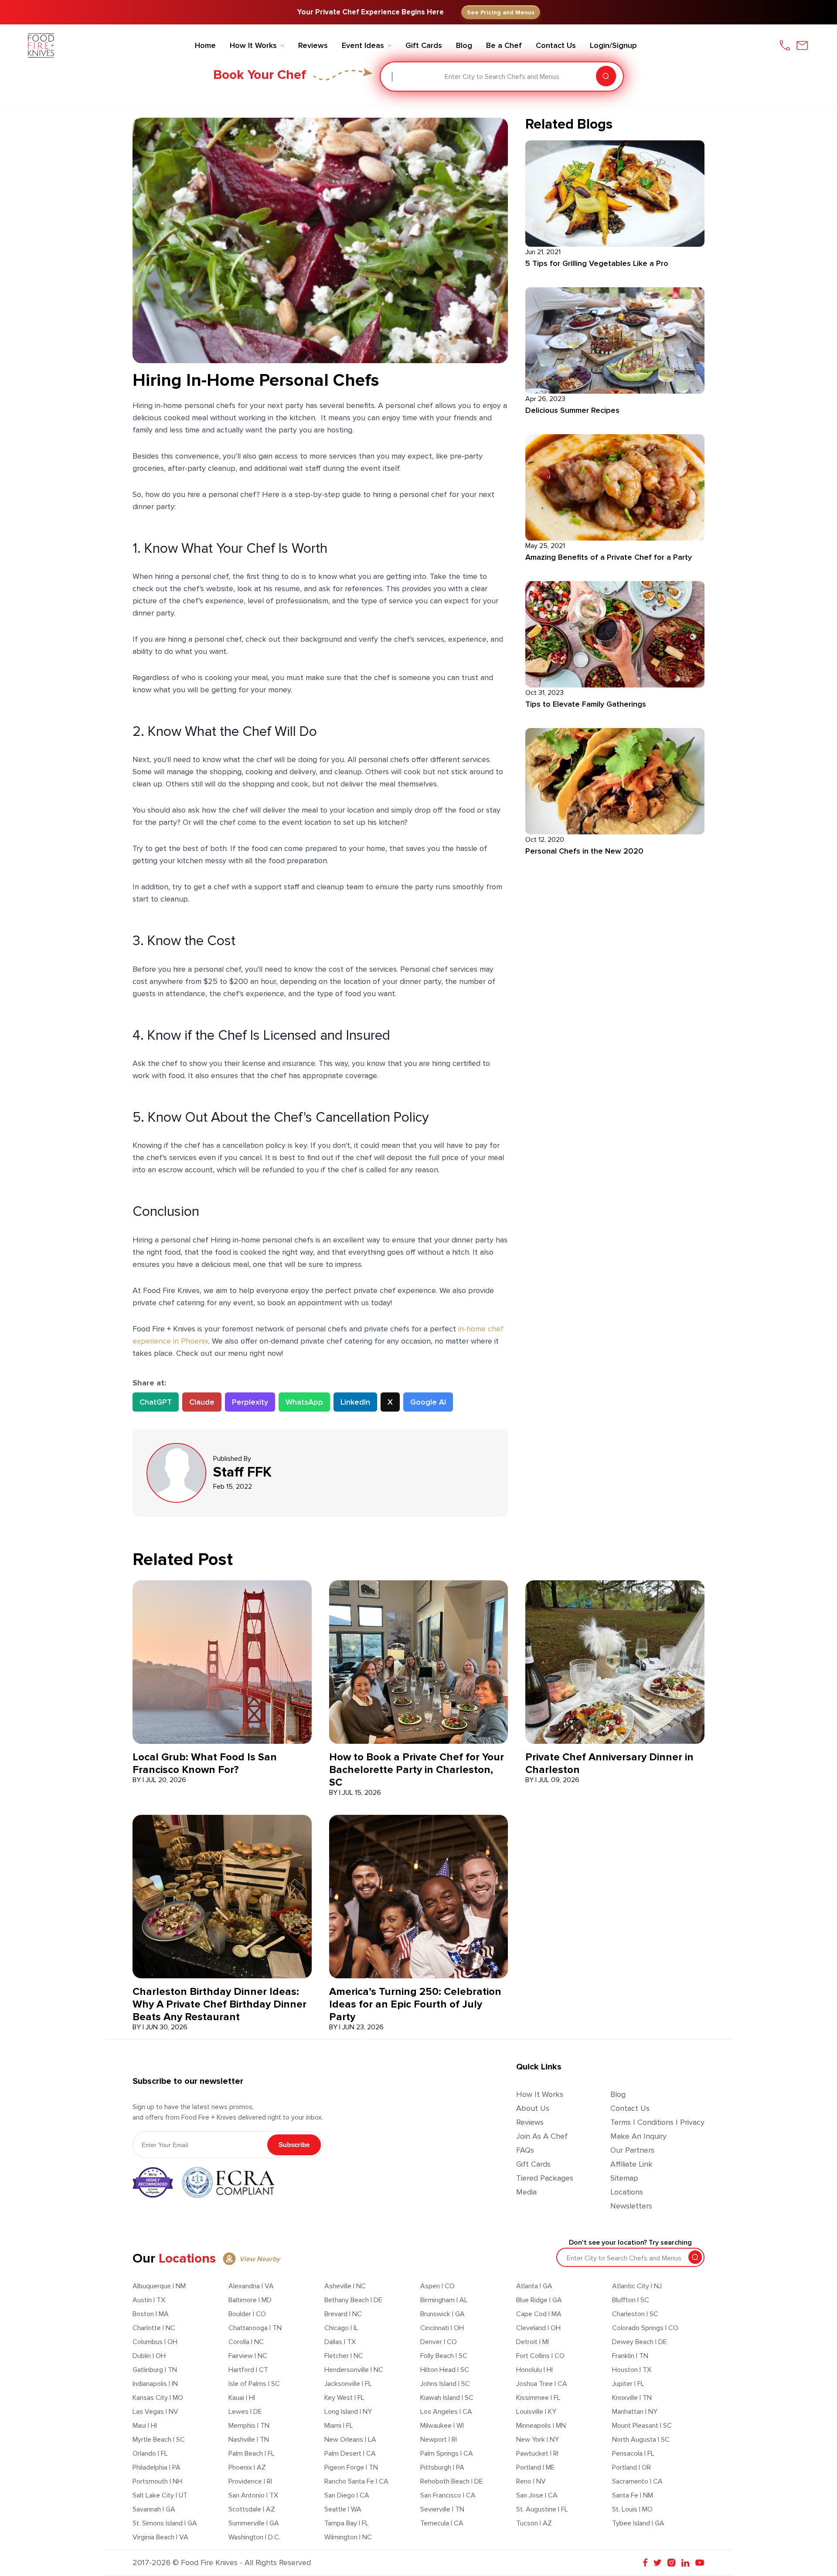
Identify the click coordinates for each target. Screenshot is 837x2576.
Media (526, 2192)
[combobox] (393, 77)
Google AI (428, 1402)
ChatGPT (156, 1402)
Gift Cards (533, 2164)
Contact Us (630, 2108)
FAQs (525, 2150)
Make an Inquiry (638, 2136)
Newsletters (631, 2206)
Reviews (530, 2122)
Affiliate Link (631, 2164)
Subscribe (294, 2145)
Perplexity (250, 1402)
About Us (533, 2108)
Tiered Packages (545, 2178)
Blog (618, 2094)
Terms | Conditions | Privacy (657, 2122)
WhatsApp (304, 1402)
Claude (202, 1402)
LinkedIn (355, 1402)
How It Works (540, 2094)
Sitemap (624, 2178)
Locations (627, 2192)
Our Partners (632, 2150)
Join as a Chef (542, 2136)
